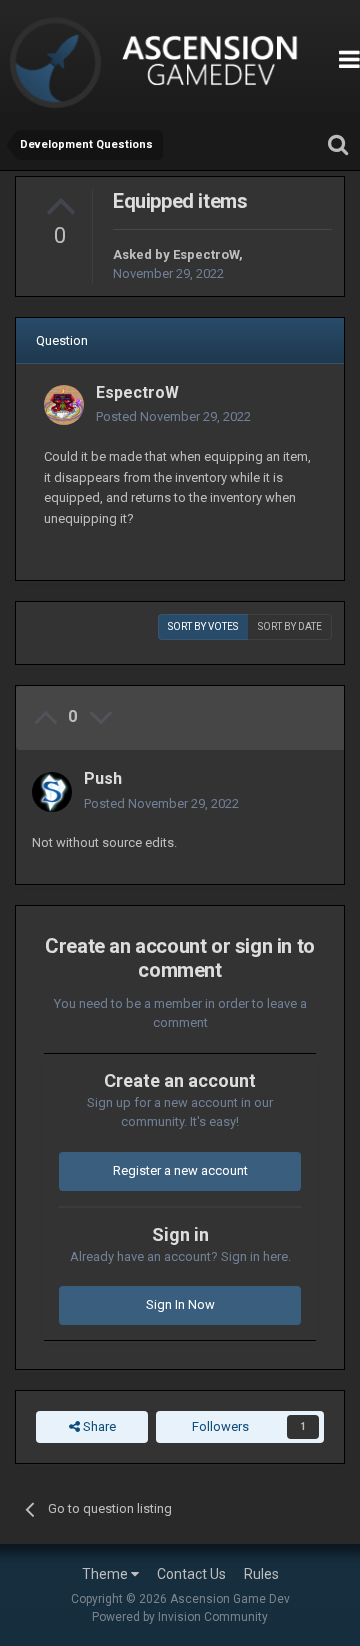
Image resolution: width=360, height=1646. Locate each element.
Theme (106, 1574)
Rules (261, 1574)
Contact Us (191, 1574)
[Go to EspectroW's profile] (64, 405)
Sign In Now (180, 1304)
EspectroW (206, 254)
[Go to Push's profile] (52, 792)
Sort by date (290, 626)
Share (98, 1426)
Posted (173, 416)
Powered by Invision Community (180, 1617)
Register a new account (180, 1170)
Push (103, 778)
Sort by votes (203, 626)
